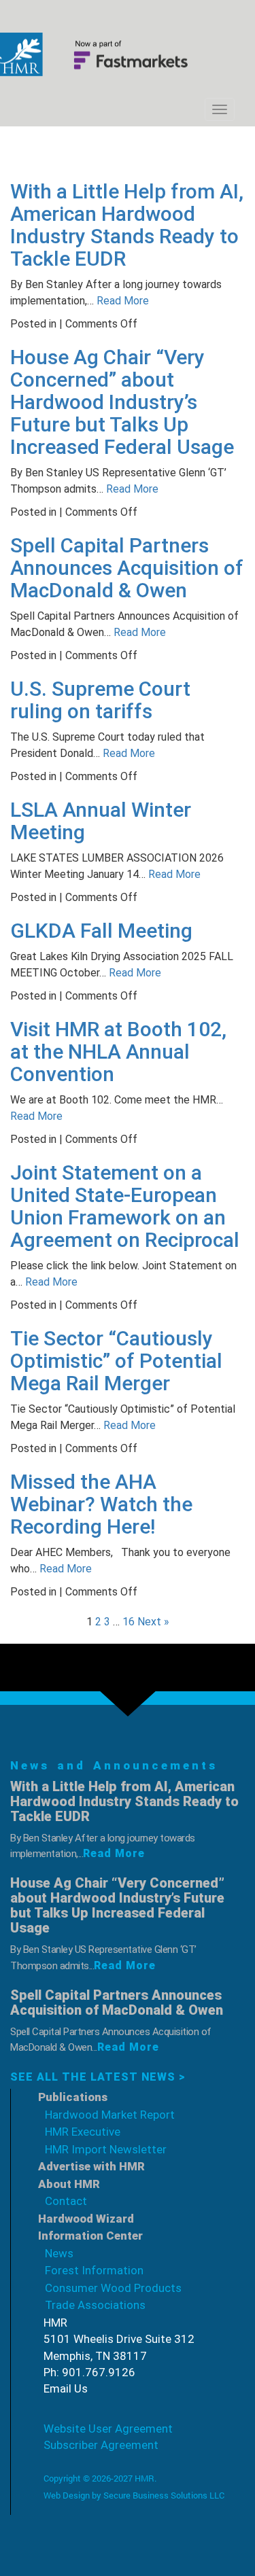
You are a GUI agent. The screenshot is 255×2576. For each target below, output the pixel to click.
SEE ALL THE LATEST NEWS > (98, 2077)
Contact (66, 2201)
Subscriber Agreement (101, 2445)
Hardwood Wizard (86, 2219)
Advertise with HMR (91, 2166)
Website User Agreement (108, 2429)
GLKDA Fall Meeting (101, 931)
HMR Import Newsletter (106, 2149)
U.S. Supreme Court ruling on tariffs (100, 700)
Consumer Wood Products (113, 2288)
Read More (121, 301)
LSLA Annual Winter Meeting (101, 821)
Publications (73, 2097)
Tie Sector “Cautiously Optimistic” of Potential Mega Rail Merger (116, 1361)
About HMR (69, 2184)
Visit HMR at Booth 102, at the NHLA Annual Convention (118, 1052)
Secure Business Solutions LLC (164, 2495)
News (59, 2253)
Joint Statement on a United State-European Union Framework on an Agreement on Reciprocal (125, 1206)
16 (129, 1622)
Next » (153, 1622)
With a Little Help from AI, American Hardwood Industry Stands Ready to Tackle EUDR (127, 225)
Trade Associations (95, 2305)
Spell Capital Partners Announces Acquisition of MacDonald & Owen (127, 568)
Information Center (90, 2236)
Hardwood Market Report (110, 2115)
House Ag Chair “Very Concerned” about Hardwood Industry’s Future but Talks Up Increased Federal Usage (122, 402)
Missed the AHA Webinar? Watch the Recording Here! (101, 1504)
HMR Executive (83, 2132)
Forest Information (94, 2270)
